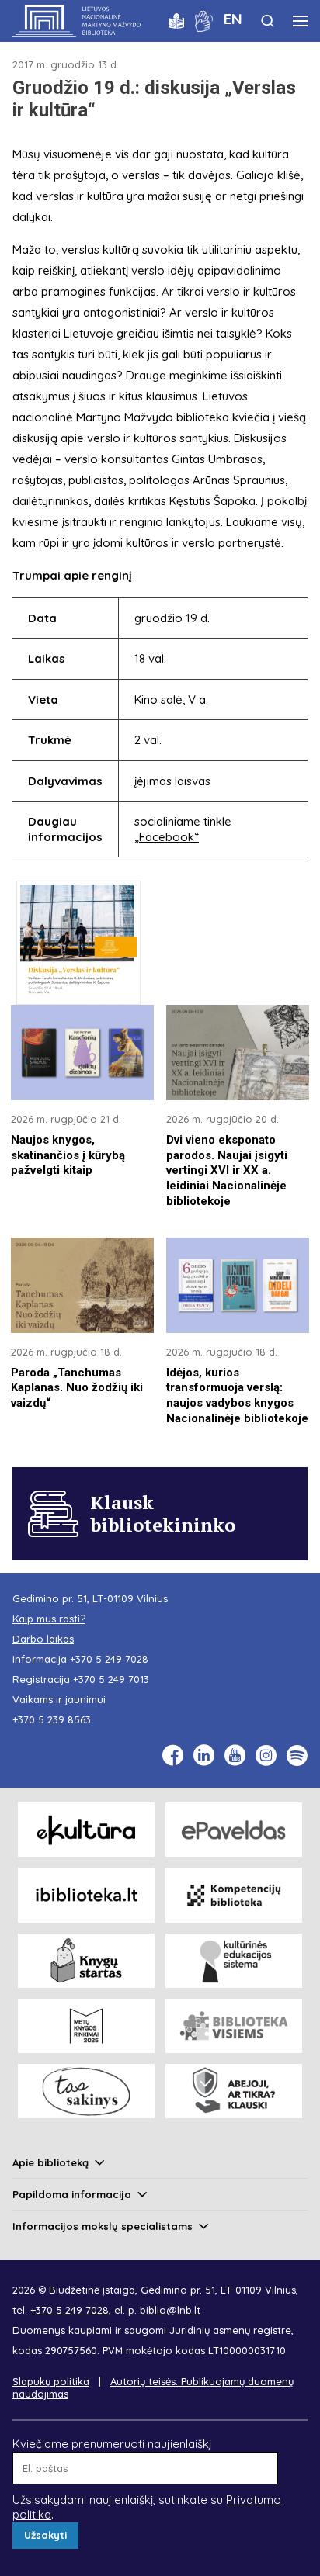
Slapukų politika (51, 2381)
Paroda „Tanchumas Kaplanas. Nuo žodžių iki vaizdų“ (77, 1388)
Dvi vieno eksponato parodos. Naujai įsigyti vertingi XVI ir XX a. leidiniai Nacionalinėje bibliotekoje (227, 1171)
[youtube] (235, 1755)
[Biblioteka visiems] (234, 2026)
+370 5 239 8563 (52, 1719)
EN (233, 19)
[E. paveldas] (234, 1830)
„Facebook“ (167, 837)
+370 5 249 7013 (111, 1679)
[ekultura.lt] (86, 1830)
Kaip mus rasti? (49, 1619)
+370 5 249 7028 (109, 1659)
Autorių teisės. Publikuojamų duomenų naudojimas (153, 2387)
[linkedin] (204, 1755)
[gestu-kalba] (204, 20)
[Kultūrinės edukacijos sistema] (234, 1961)
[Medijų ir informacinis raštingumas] (234, 2091)
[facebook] (173, 1755)
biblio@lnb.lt (170, 2310)
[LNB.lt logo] (77, 21)
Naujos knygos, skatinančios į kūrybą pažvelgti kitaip (68, 1155)
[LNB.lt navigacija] (300, 21)
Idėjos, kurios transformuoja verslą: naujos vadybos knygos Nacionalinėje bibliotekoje (237, 1396)
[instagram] (266, 1755)
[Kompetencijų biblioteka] (234, 1895)
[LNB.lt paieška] (268, 21)
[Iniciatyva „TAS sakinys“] (86, 2091)
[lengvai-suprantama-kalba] (176, 20)
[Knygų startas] (86, 1961)
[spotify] (297, 1755)
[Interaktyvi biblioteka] (86, 1895)
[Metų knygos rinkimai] (86, 2026)
